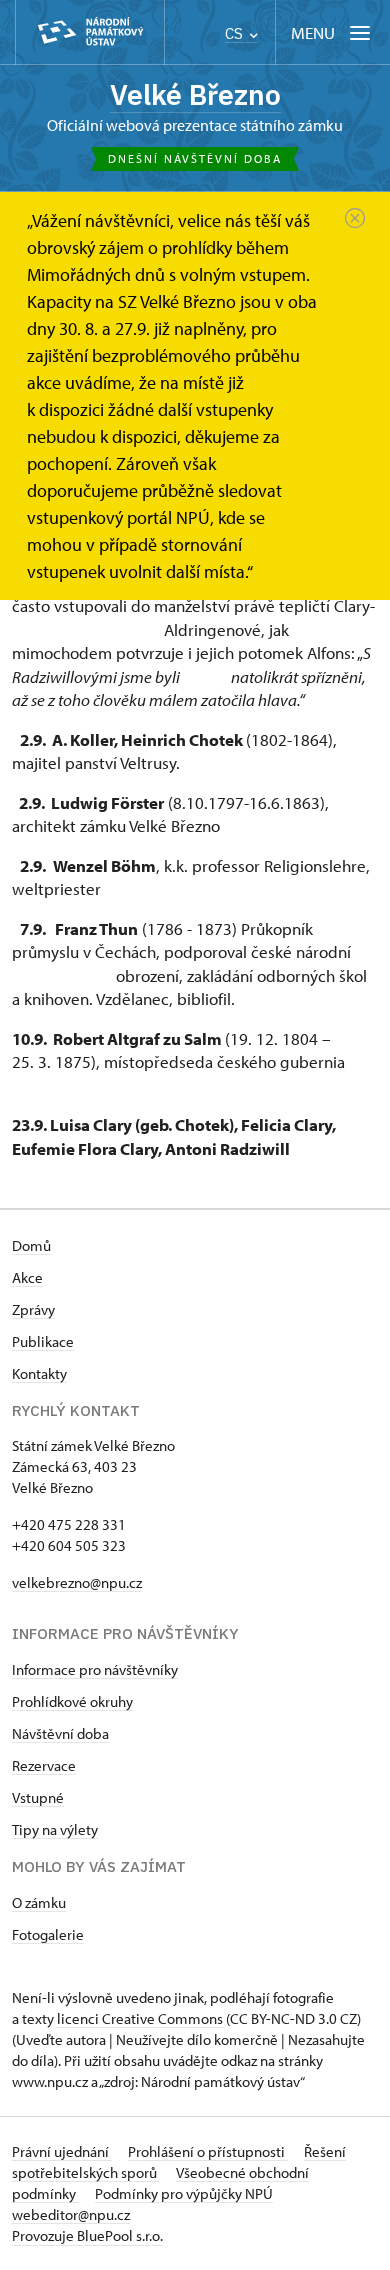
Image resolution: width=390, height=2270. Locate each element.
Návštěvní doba (60, 1733)
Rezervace (44, 1765)
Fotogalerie (48, 1934)
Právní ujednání (62, 2151)
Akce (27, 1277)
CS (236, 33)
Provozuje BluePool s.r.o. (87, 2235)
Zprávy (33, 1309)
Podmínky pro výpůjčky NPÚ (184, 2193)
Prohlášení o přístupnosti (208, 2151)
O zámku (39, 1902)
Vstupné (38, 1797)
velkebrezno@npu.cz (77, 1582)
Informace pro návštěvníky (95, 1669)
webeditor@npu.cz (71, 2214)
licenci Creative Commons (140, 2018)
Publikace (43, 1341)
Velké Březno (195, 94)
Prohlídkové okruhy (72, 1701)
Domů (31, 1245)
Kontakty (39, 1373)
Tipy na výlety (55, 1829)
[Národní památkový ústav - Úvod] (90, 32)
